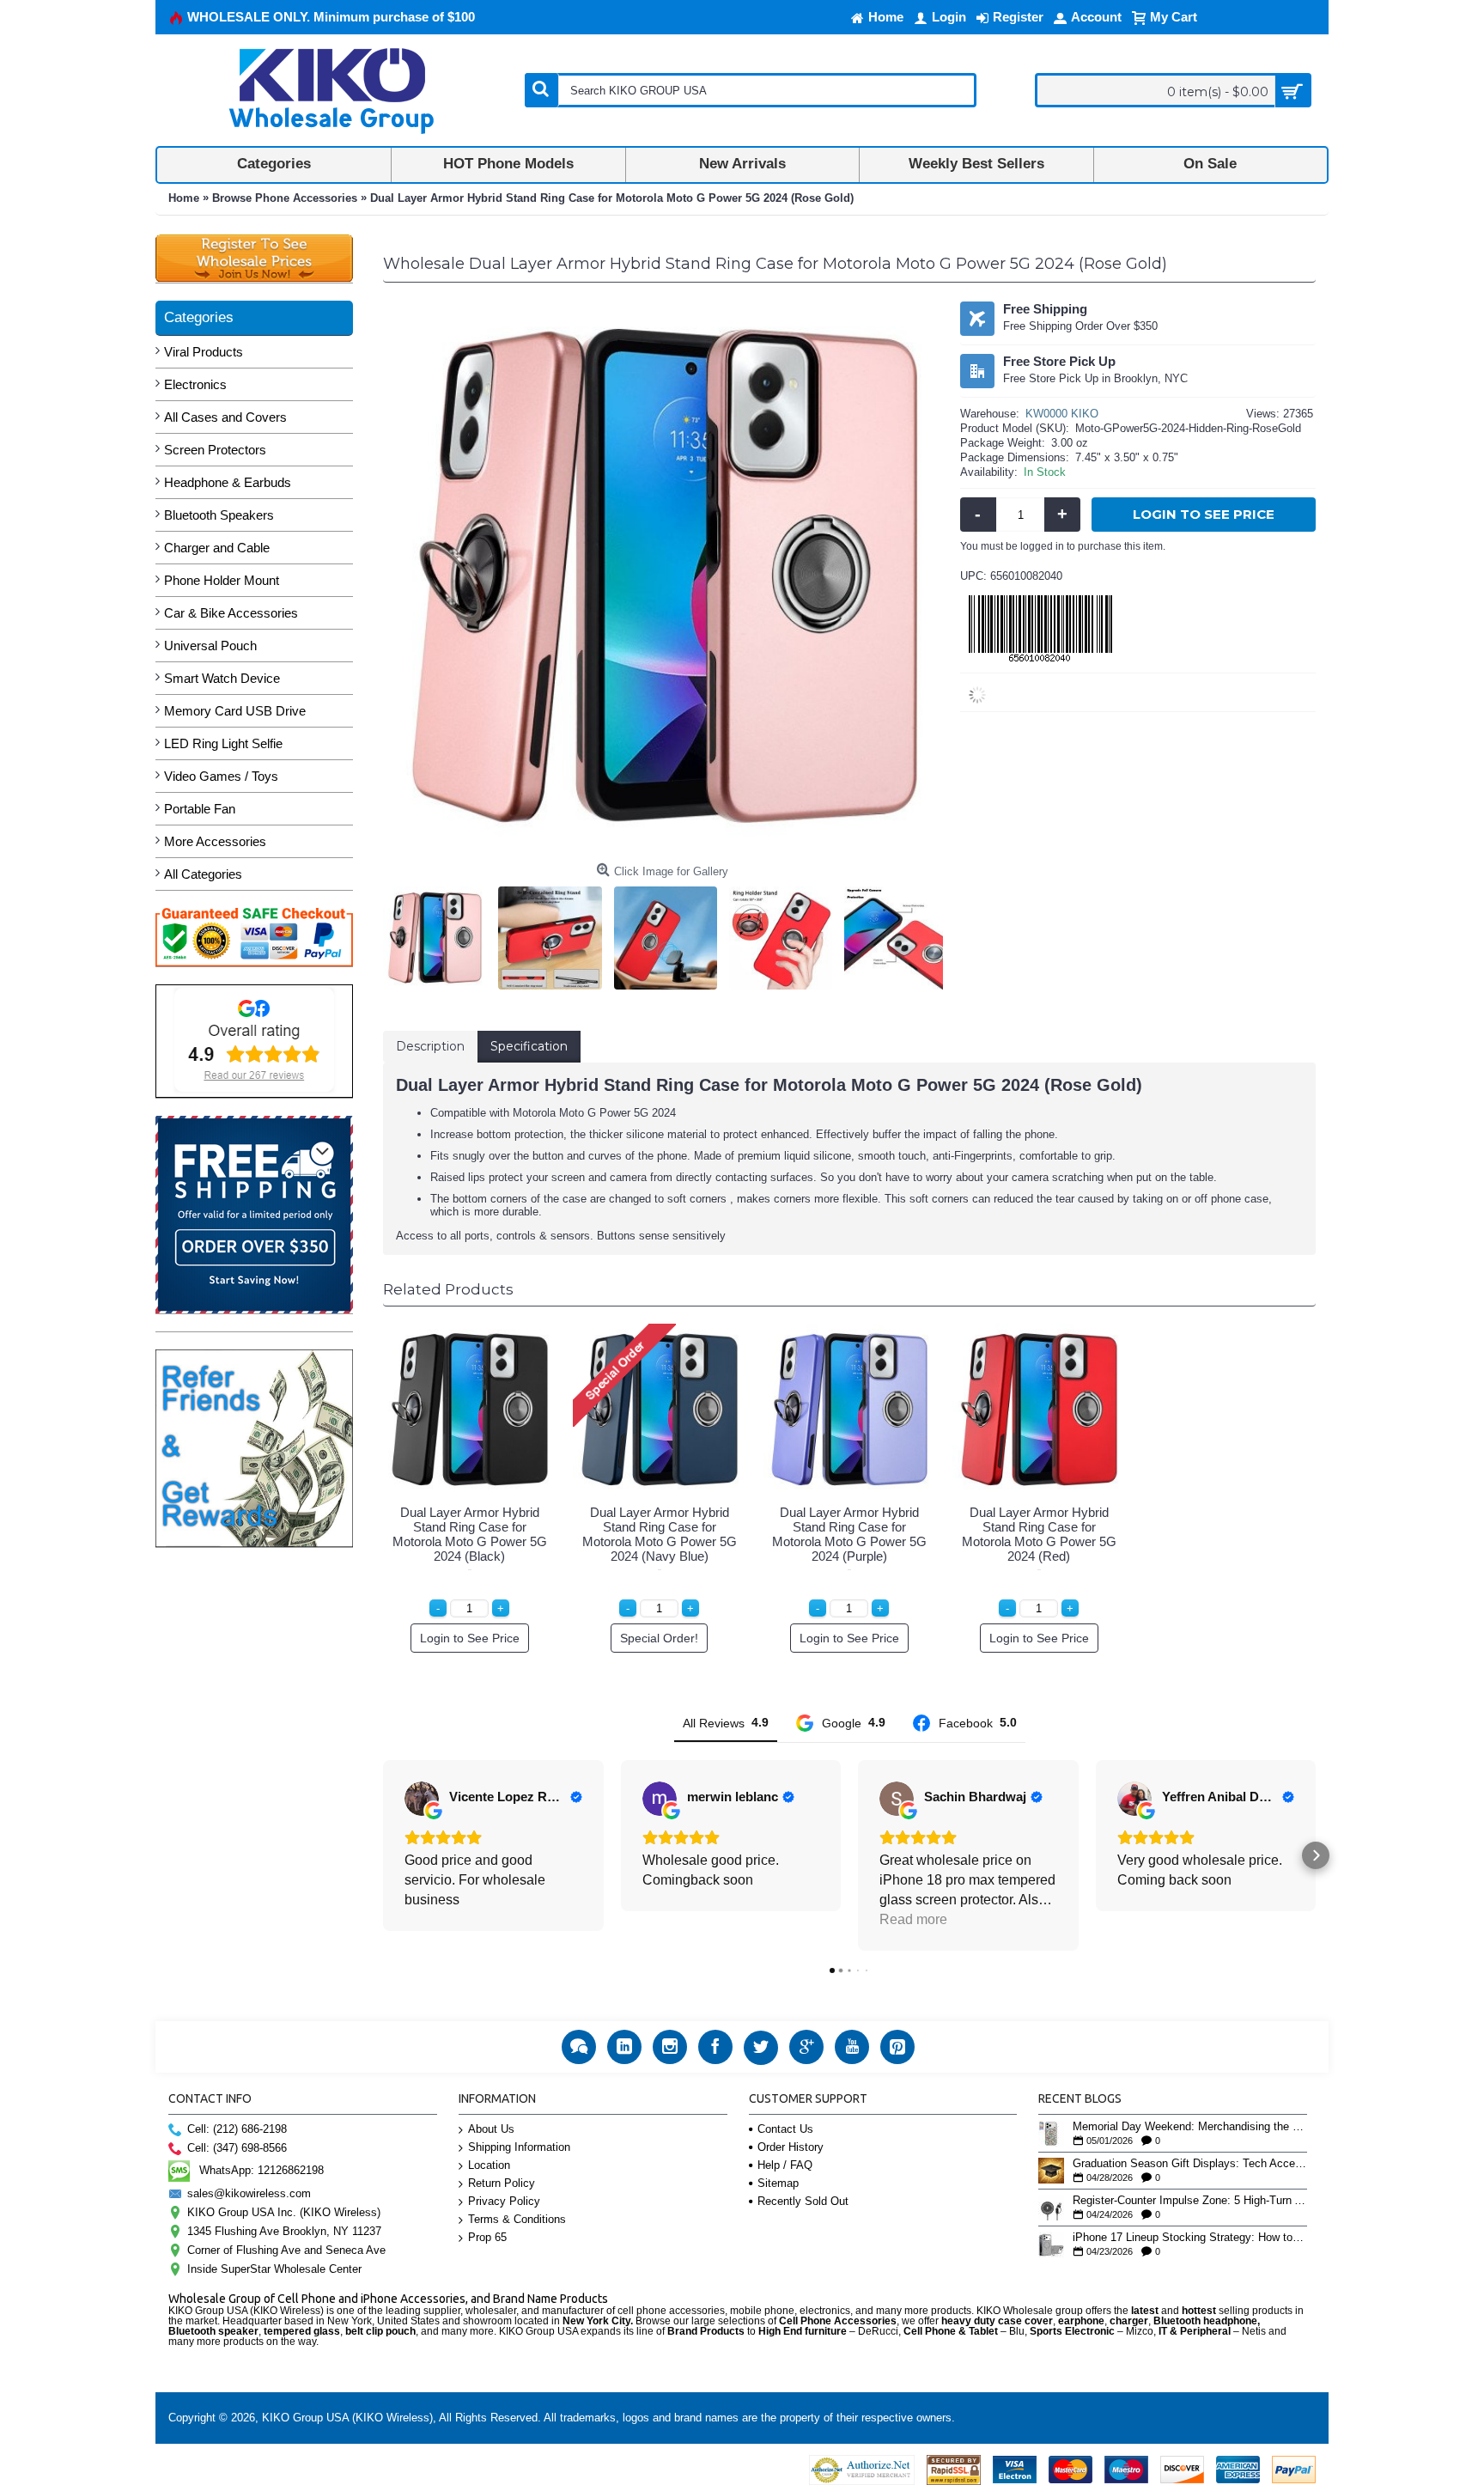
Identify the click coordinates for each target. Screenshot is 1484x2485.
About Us (491, 2129)
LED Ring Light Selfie (223, 743)
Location (489, 2165)
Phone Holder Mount (222, 580)
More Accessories (215, 841)
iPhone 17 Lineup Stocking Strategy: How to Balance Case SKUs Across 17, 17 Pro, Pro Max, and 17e (1190, 2238)
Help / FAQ (785, 2165)
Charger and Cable (217, 548)
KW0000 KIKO (1062, 414)
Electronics (195, 384)
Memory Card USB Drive (235, 711)
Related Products (448, 1289)
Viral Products (204, 352)
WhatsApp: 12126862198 (262, 2170)
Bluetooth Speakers (219, 515)
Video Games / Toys (221, 776)
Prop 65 (487, 2237)
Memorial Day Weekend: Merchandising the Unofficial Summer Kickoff (1190, 2127)
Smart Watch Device (222, 678)
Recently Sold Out (803, 2201)
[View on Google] (422, 1799)
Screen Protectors (215, 450)
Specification (529, 1046)
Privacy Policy (504, 2201)
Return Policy (502, 2183)
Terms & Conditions (517, 2219)
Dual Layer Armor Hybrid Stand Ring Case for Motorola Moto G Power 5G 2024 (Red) (1039, 1534)
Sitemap (778, 2183)
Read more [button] (913, 1919)
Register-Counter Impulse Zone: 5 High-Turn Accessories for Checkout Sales (1190, 2201)
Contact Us (785, 2129)
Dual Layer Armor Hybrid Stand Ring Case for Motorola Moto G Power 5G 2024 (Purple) (849, 1534)
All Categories (203, 874)
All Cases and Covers (225, 417)
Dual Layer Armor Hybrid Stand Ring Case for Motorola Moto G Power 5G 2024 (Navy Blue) (660, 1534)
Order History (791, 2147)
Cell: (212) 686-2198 (237, 2129)
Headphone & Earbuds (228, 482)
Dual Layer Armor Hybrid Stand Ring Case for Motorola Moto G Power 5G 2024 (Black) (470, 1534)
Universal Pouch (210, 646)
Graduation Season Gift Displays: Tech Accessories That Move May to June (1190, 2164)
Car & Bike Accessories (231, 613)
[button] (383, 1855)
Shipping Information (519, 2147)
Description (430, 1046)
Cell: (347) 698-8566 (237, 2148)
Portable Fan (200, 809)
